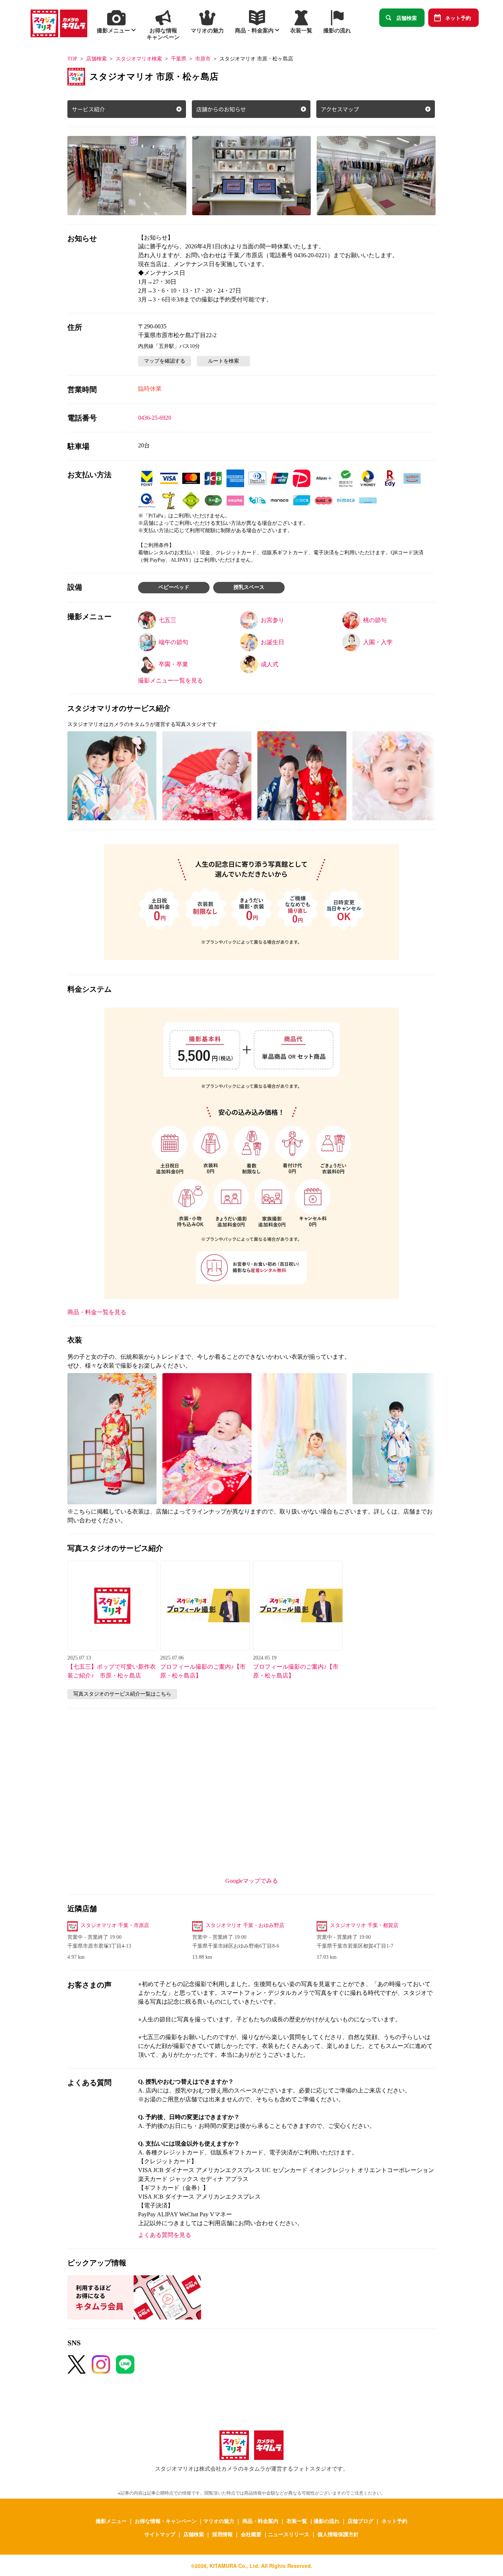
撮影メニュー (111, 2521)
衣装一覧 (297, 2521)
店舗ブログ (360, 2521)
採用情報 (222, 2534)
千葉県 (179, 59)
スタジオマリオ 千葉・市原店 (115, 1925)
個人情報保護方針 (338, 2534)
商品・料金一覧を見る (97, 1312)
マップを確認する (165, 361)
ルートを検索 (224, 361)
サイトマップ (160, 2534)
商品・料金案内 (260, 2521)
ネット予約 (458, 18)
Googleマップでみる (252, 1881)
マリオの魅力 (219, 2521)
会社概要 (251, 2534)
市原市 (203, 59)
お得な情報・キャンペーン (166, 2521)
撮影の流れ (327, 2521)
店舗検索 (407, 18)
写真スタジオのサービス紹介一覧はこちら (122, 1694)
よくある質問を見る (165, 2235)
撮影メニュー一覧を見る (170, 680)
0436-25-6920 (155, 418)
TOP (72, 59)
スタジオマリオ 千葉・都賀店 (364, 1925)
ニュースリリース (289, 2534)
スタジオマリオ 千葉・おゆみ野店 (245, 1925)
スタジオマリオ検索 (139, 59)
